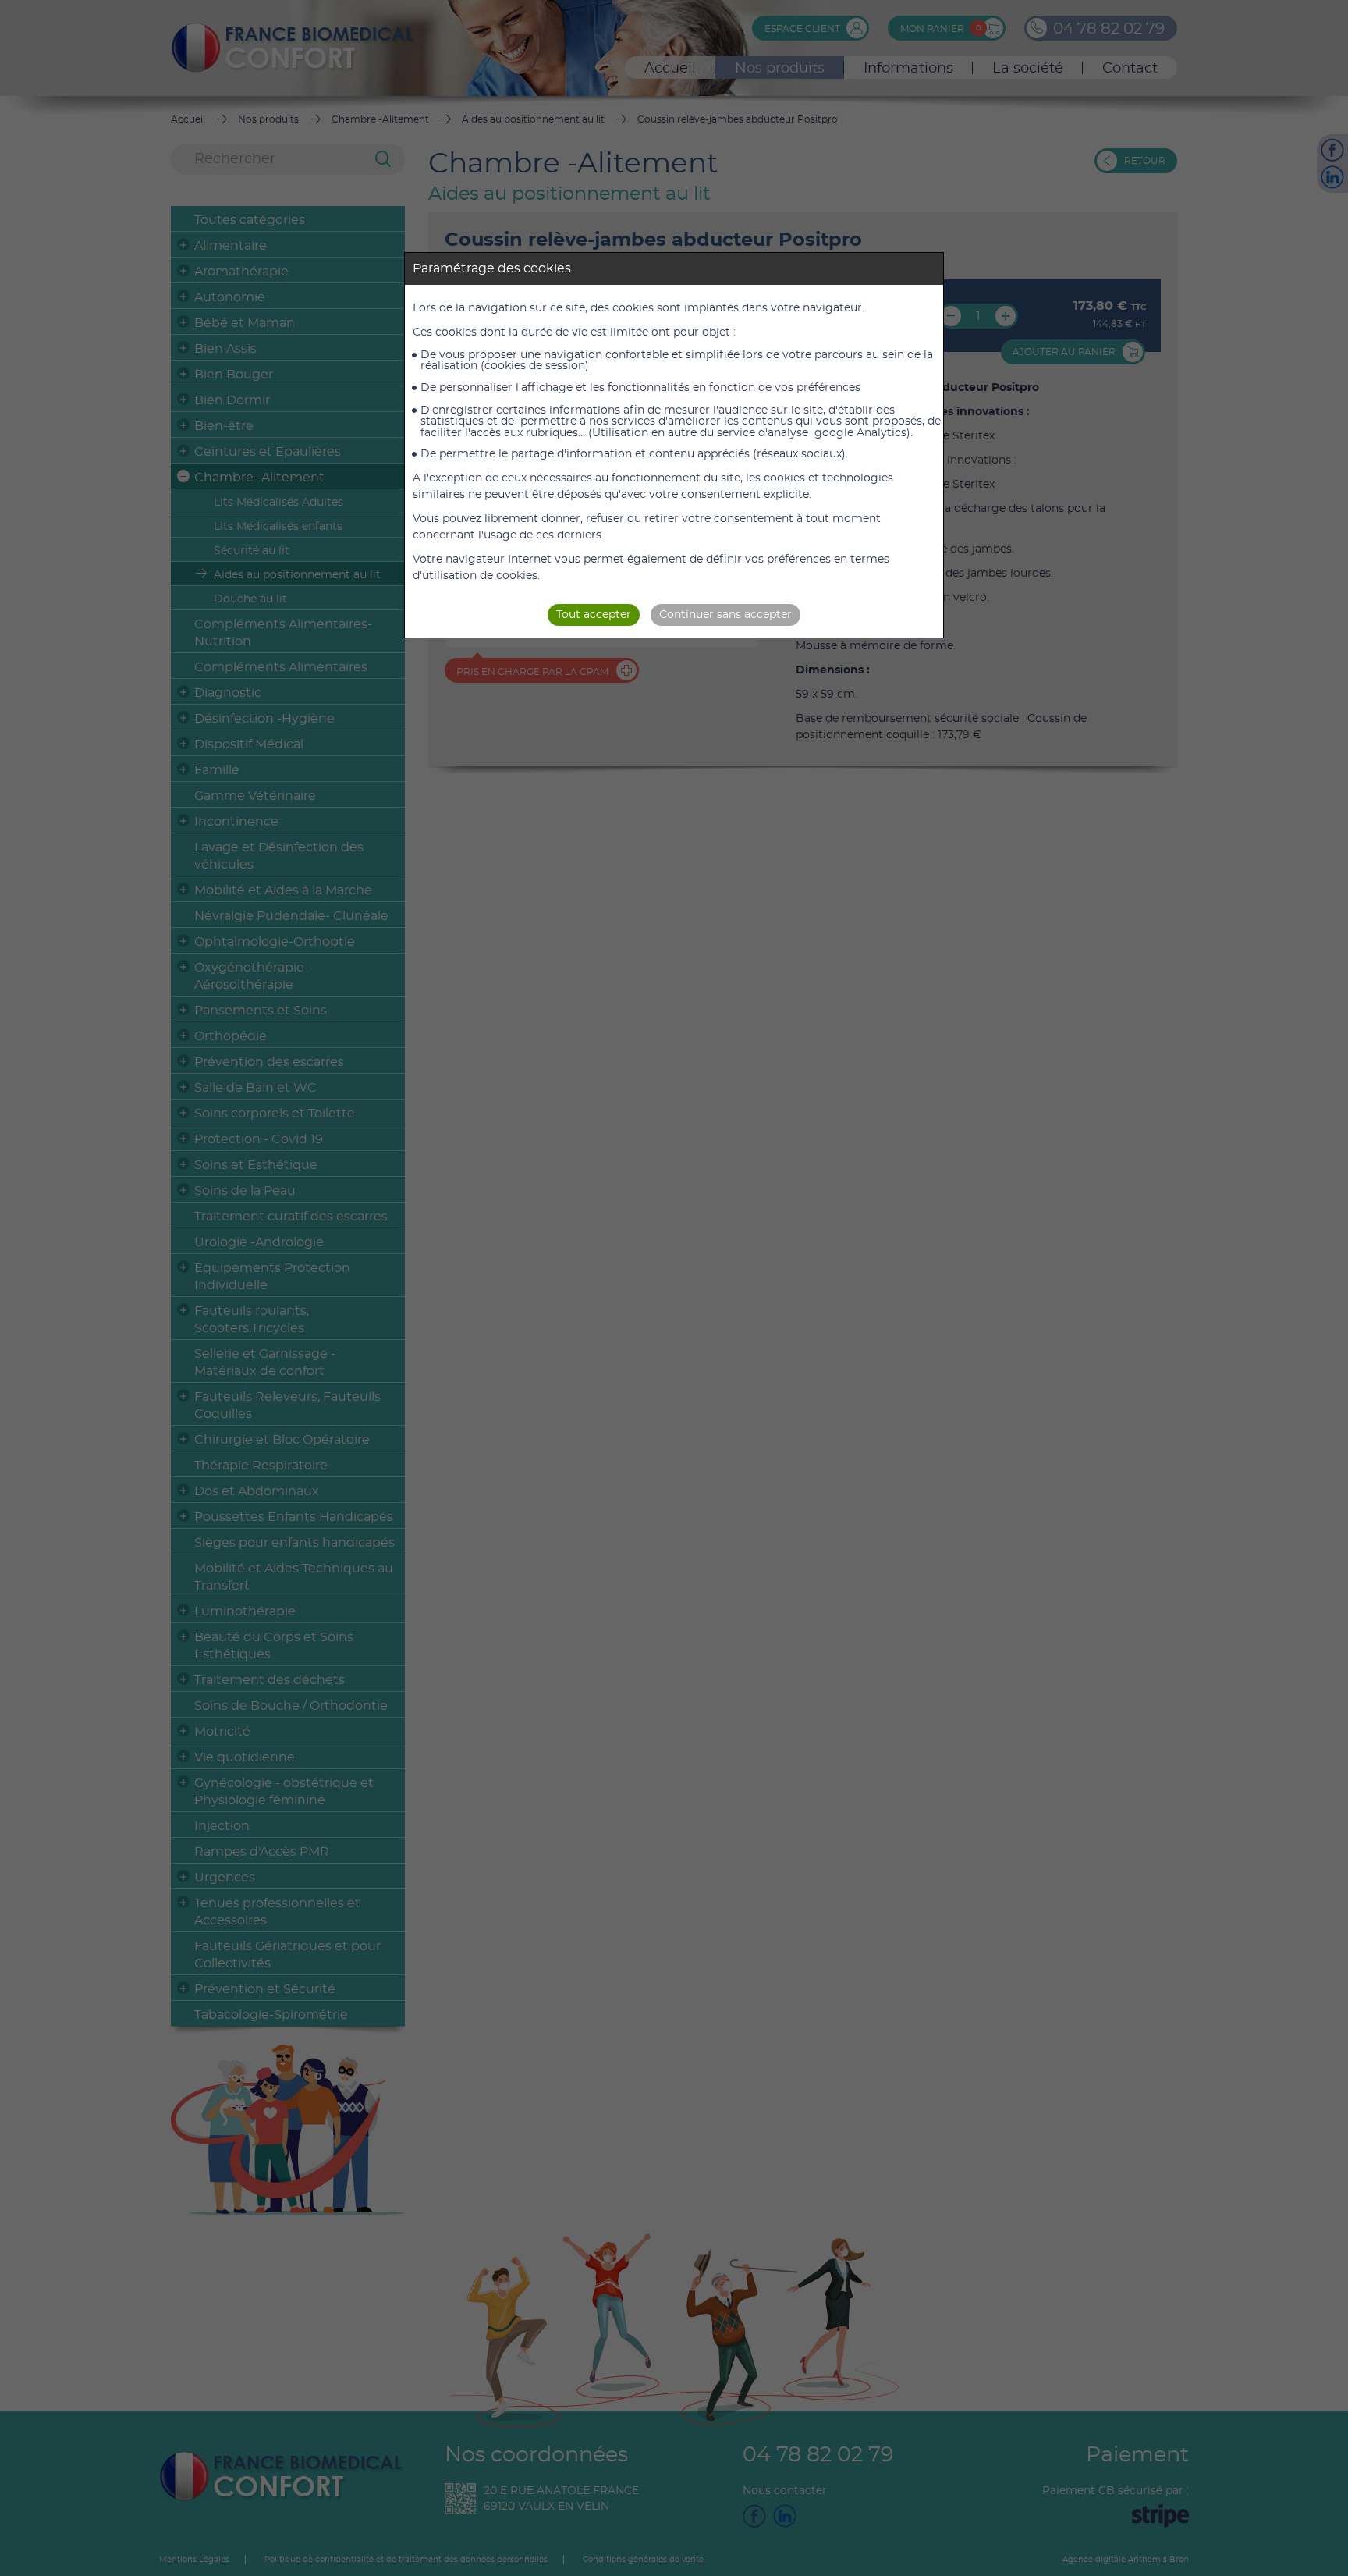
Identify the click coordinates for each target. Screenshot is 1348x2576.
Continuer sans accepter (725, 615)
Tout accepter (594, 615)
